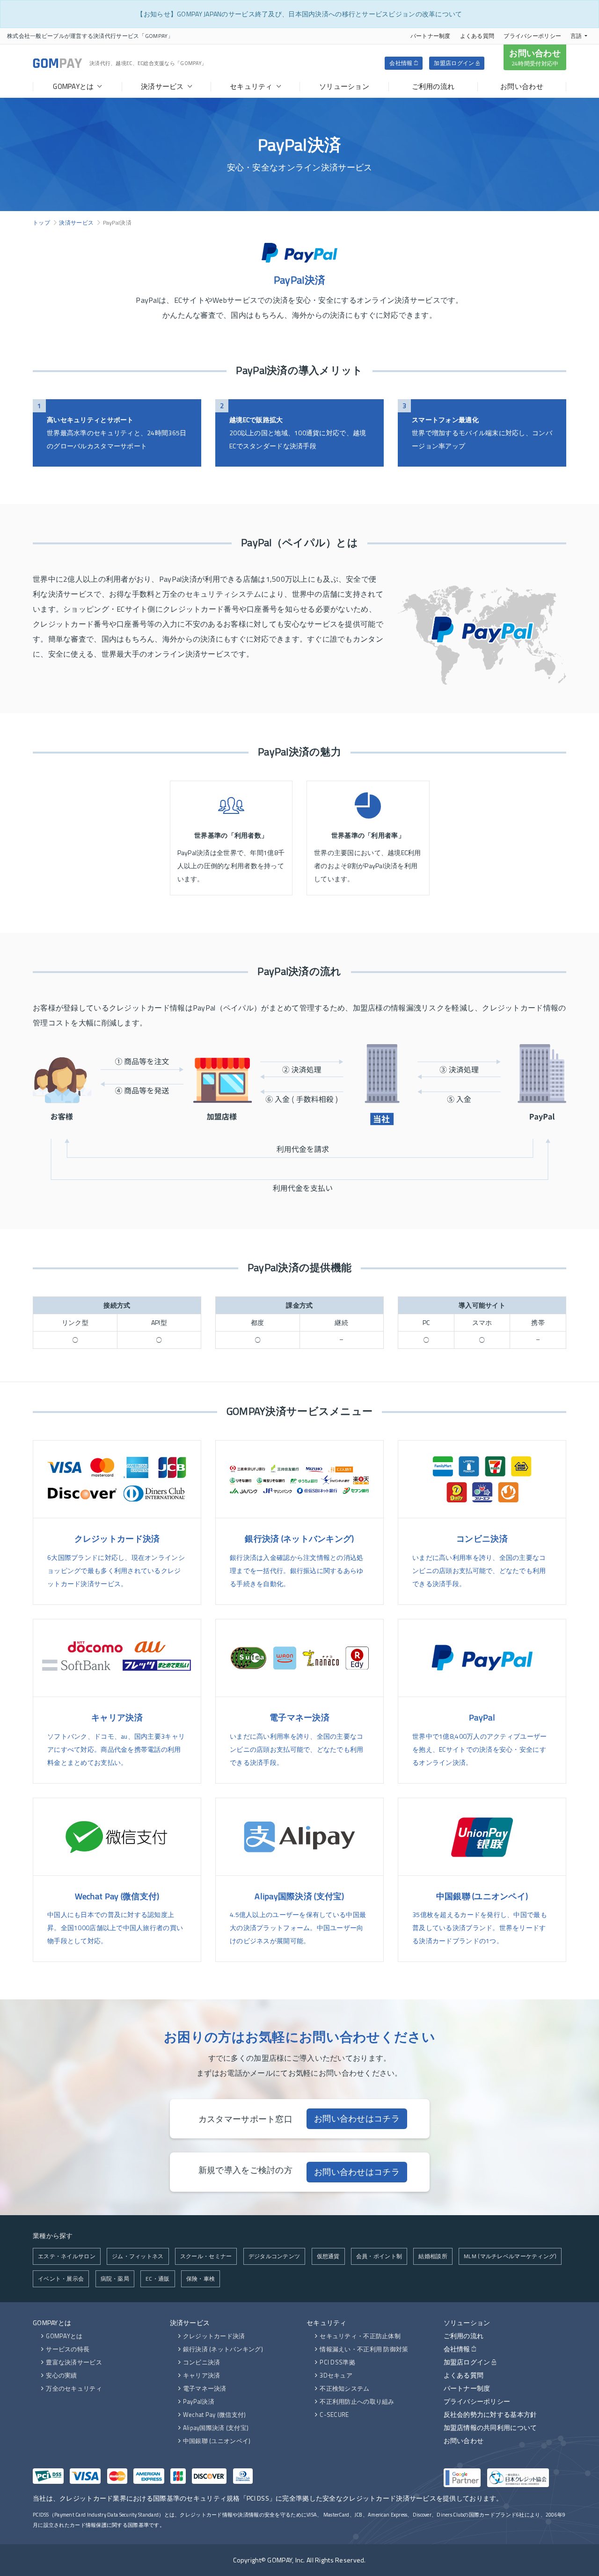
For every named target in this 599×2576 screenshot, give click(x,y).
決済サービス (76, 223)
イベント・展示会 (61, 2279)
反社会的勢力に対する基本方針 (490, 2414)
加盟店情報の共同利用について (490, 2427)
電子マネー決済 (205, 2388)
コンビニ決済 (202, 2362)
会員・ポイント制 (379, 2256)
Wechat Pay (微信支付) (215, 2415)
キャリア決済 (202, 2375)
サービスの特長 (68, 2349)
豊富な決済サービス (74, 2362)
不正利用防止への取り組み (357, 2401)
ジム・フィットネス (138, 2256)
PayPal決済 (199, 2401)
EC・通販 (157, 2279)
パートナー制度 (431, 36)
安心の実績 (61, 2375)
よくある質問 (477, 36)
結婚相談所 (433, 2256)
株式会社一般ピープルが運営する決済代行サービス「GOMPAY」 (90, 36)
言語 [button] (576, 36)
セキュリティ (327, 2323)
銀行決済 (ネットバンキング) (223, 2349)
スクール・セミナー (206, 2256)
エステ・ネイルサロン (67, 2256)
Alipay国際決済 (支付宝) (216, 2428)
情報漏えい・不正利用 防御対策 (364, 2349)
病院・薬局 (115, 2279)
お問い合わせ (535, 57)
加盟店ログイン (455, 63)
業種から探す (53, 2236)
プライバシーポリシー (532, 36)
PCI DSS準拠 (337, 2362)
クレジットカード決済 (214, 2336)
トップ (41, 223)
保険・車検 (201, 2279)
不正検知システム (344, 2388)
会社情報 (402, 63)
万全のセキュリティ (74, 2388)
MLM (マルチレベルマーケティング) (510, 2256)
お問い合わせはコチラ (357, 2119)
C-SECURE (334, 2415)
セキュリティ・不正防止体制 (360, 2336)
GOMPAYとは (52, 2323)
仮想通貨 (328, 2256)
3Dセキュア (336, 2375)
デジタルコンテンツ (274, 2256)
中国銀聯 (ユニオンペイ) (217, 2441)
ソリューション (467, 2323)
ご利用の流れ (464, 2336)
